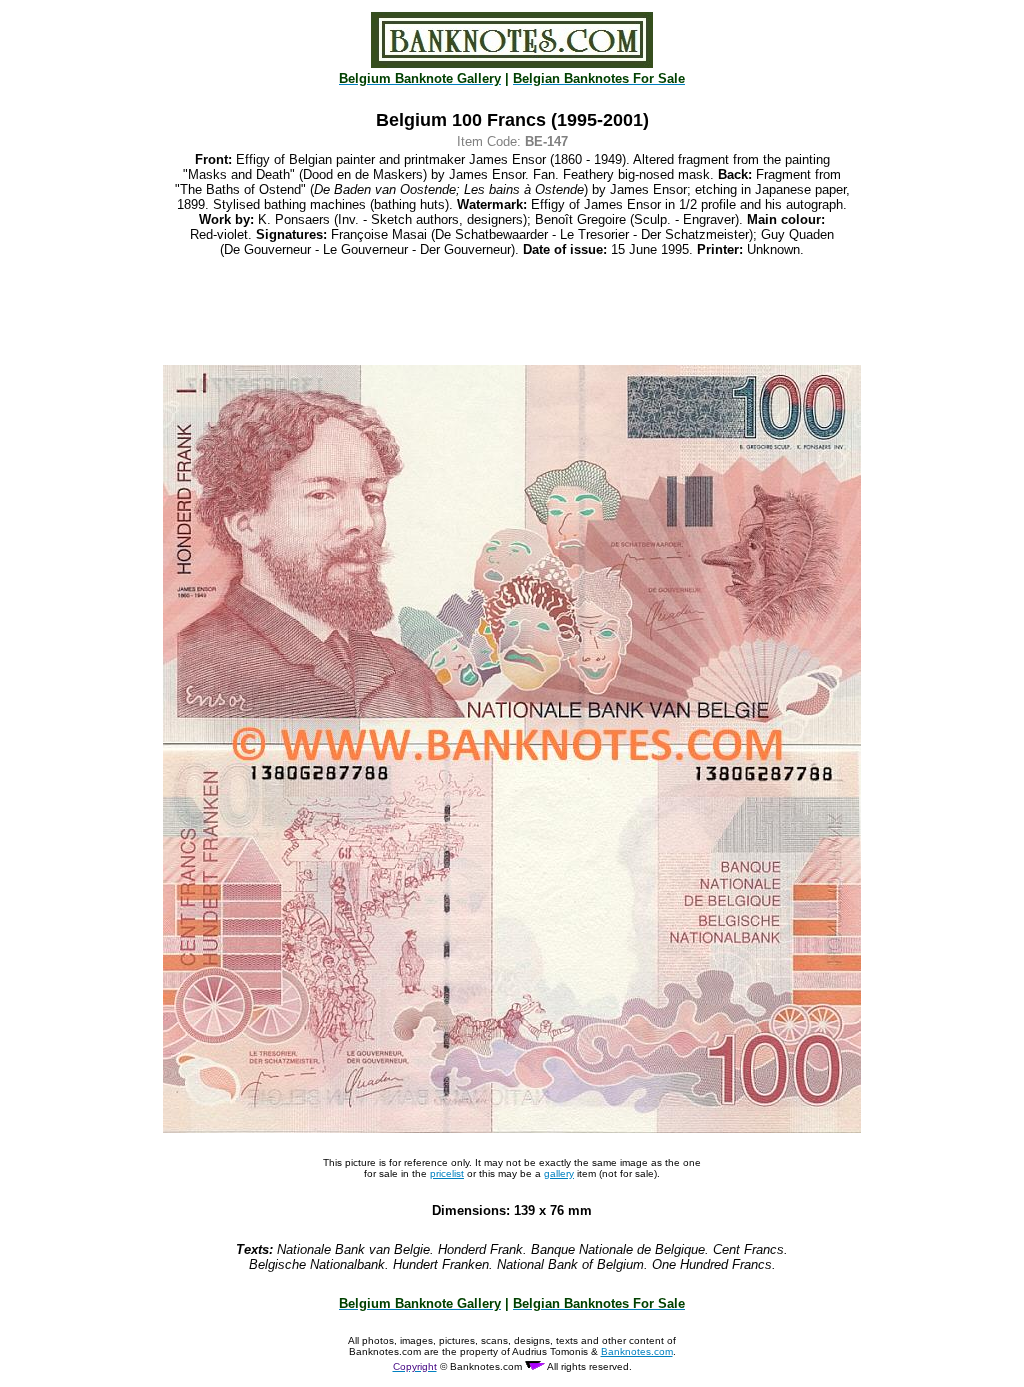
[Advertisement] (512, 311)
